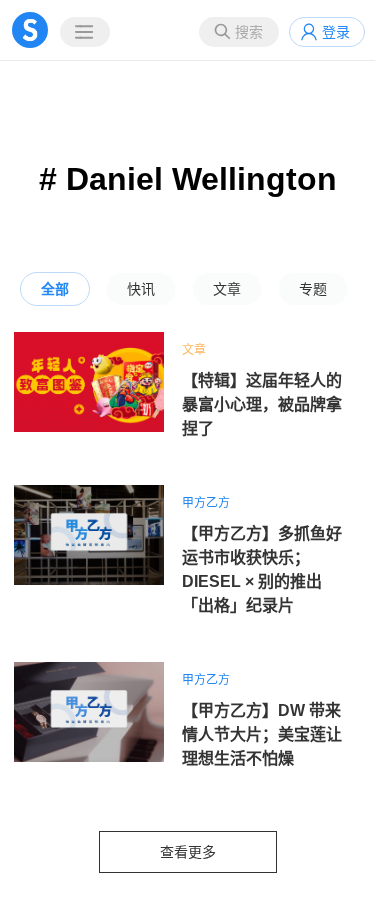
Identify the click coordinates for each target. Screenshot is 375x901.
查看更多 (188, 852)
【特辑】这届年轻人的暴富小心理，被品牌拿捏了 (262, 404)
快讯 (141, 289)
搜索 (249, 32)
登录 (336, 32)
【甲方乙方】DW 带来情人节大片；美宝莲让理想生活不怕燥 (262, 734)
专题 (313, 289)
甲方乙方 (206, 503)
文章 (227, 289)
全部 (55, 289)
